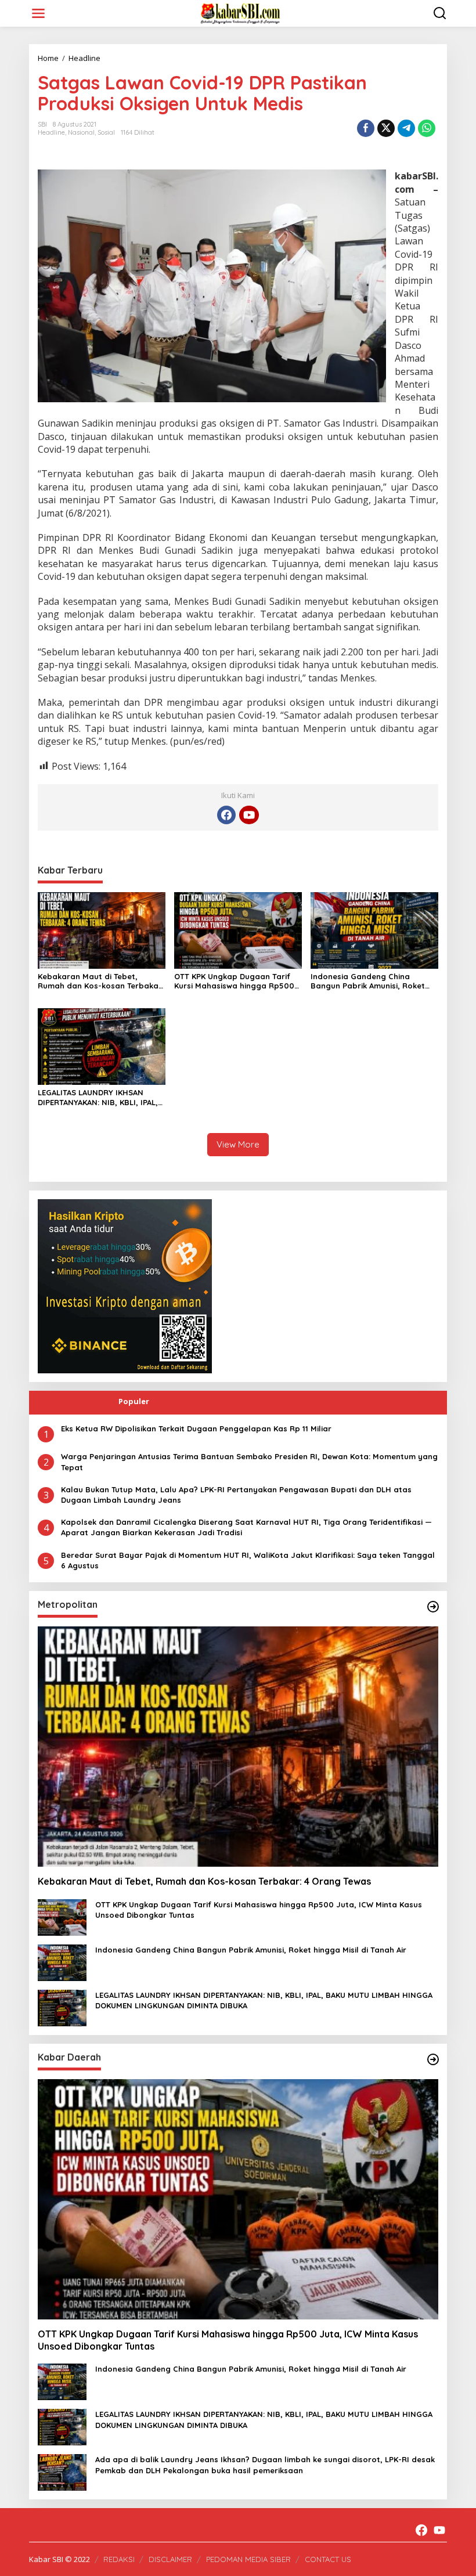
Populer (134, 1401)
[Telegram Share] (406, 128)
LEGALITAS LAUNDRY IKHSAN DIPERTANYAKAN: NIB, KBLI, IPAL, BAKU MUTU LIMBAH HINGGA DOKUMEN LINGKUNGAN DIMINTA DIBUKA (99, 1098)
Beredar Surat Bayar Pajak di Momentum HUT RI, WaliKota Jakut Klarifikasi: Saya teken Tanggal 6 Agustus (248, 1560)
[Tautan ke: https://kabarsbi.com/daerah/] (433, 2059)
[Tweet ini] (386, 128)
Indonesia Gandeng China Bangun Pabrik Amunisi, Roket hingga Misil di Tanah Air (368, 982)
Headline (51, 132)
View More (238, 1144)
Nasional (81, 132)
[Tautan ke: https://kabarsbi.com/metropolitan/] (433, 1607)
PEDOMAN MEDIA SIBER (248, 2559)
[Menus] (38, 13)
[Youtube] (249, 815)
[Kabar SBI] (240, 12)
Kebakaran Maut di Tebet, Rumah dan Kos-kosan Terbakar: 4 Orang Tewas (101, 982)
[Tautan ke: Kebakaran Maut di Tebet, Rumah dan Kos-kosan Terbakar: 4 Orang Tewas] (238, 1747)
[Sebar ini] (366, 128)
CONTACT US (328, 2559)
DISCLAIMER (170, 2559)
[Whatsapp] (427, 128)
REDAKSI (119, 2559)
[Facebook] (226, 815)
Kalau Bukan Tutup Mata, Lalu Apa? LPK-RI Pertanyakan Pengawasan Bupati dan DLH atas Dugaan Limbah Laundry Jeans (236, 1495)
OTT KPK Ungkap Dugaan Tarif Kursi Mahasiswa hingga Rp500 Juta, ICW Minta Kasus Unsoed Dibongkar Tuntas (234, 982)
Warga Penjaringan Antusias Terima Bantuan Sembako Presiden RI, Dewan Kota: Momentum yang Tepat (249, 1462)
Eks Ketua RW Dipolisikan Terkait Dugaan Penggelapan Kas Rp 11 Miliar (196, 1428)
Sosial (106, 132)
